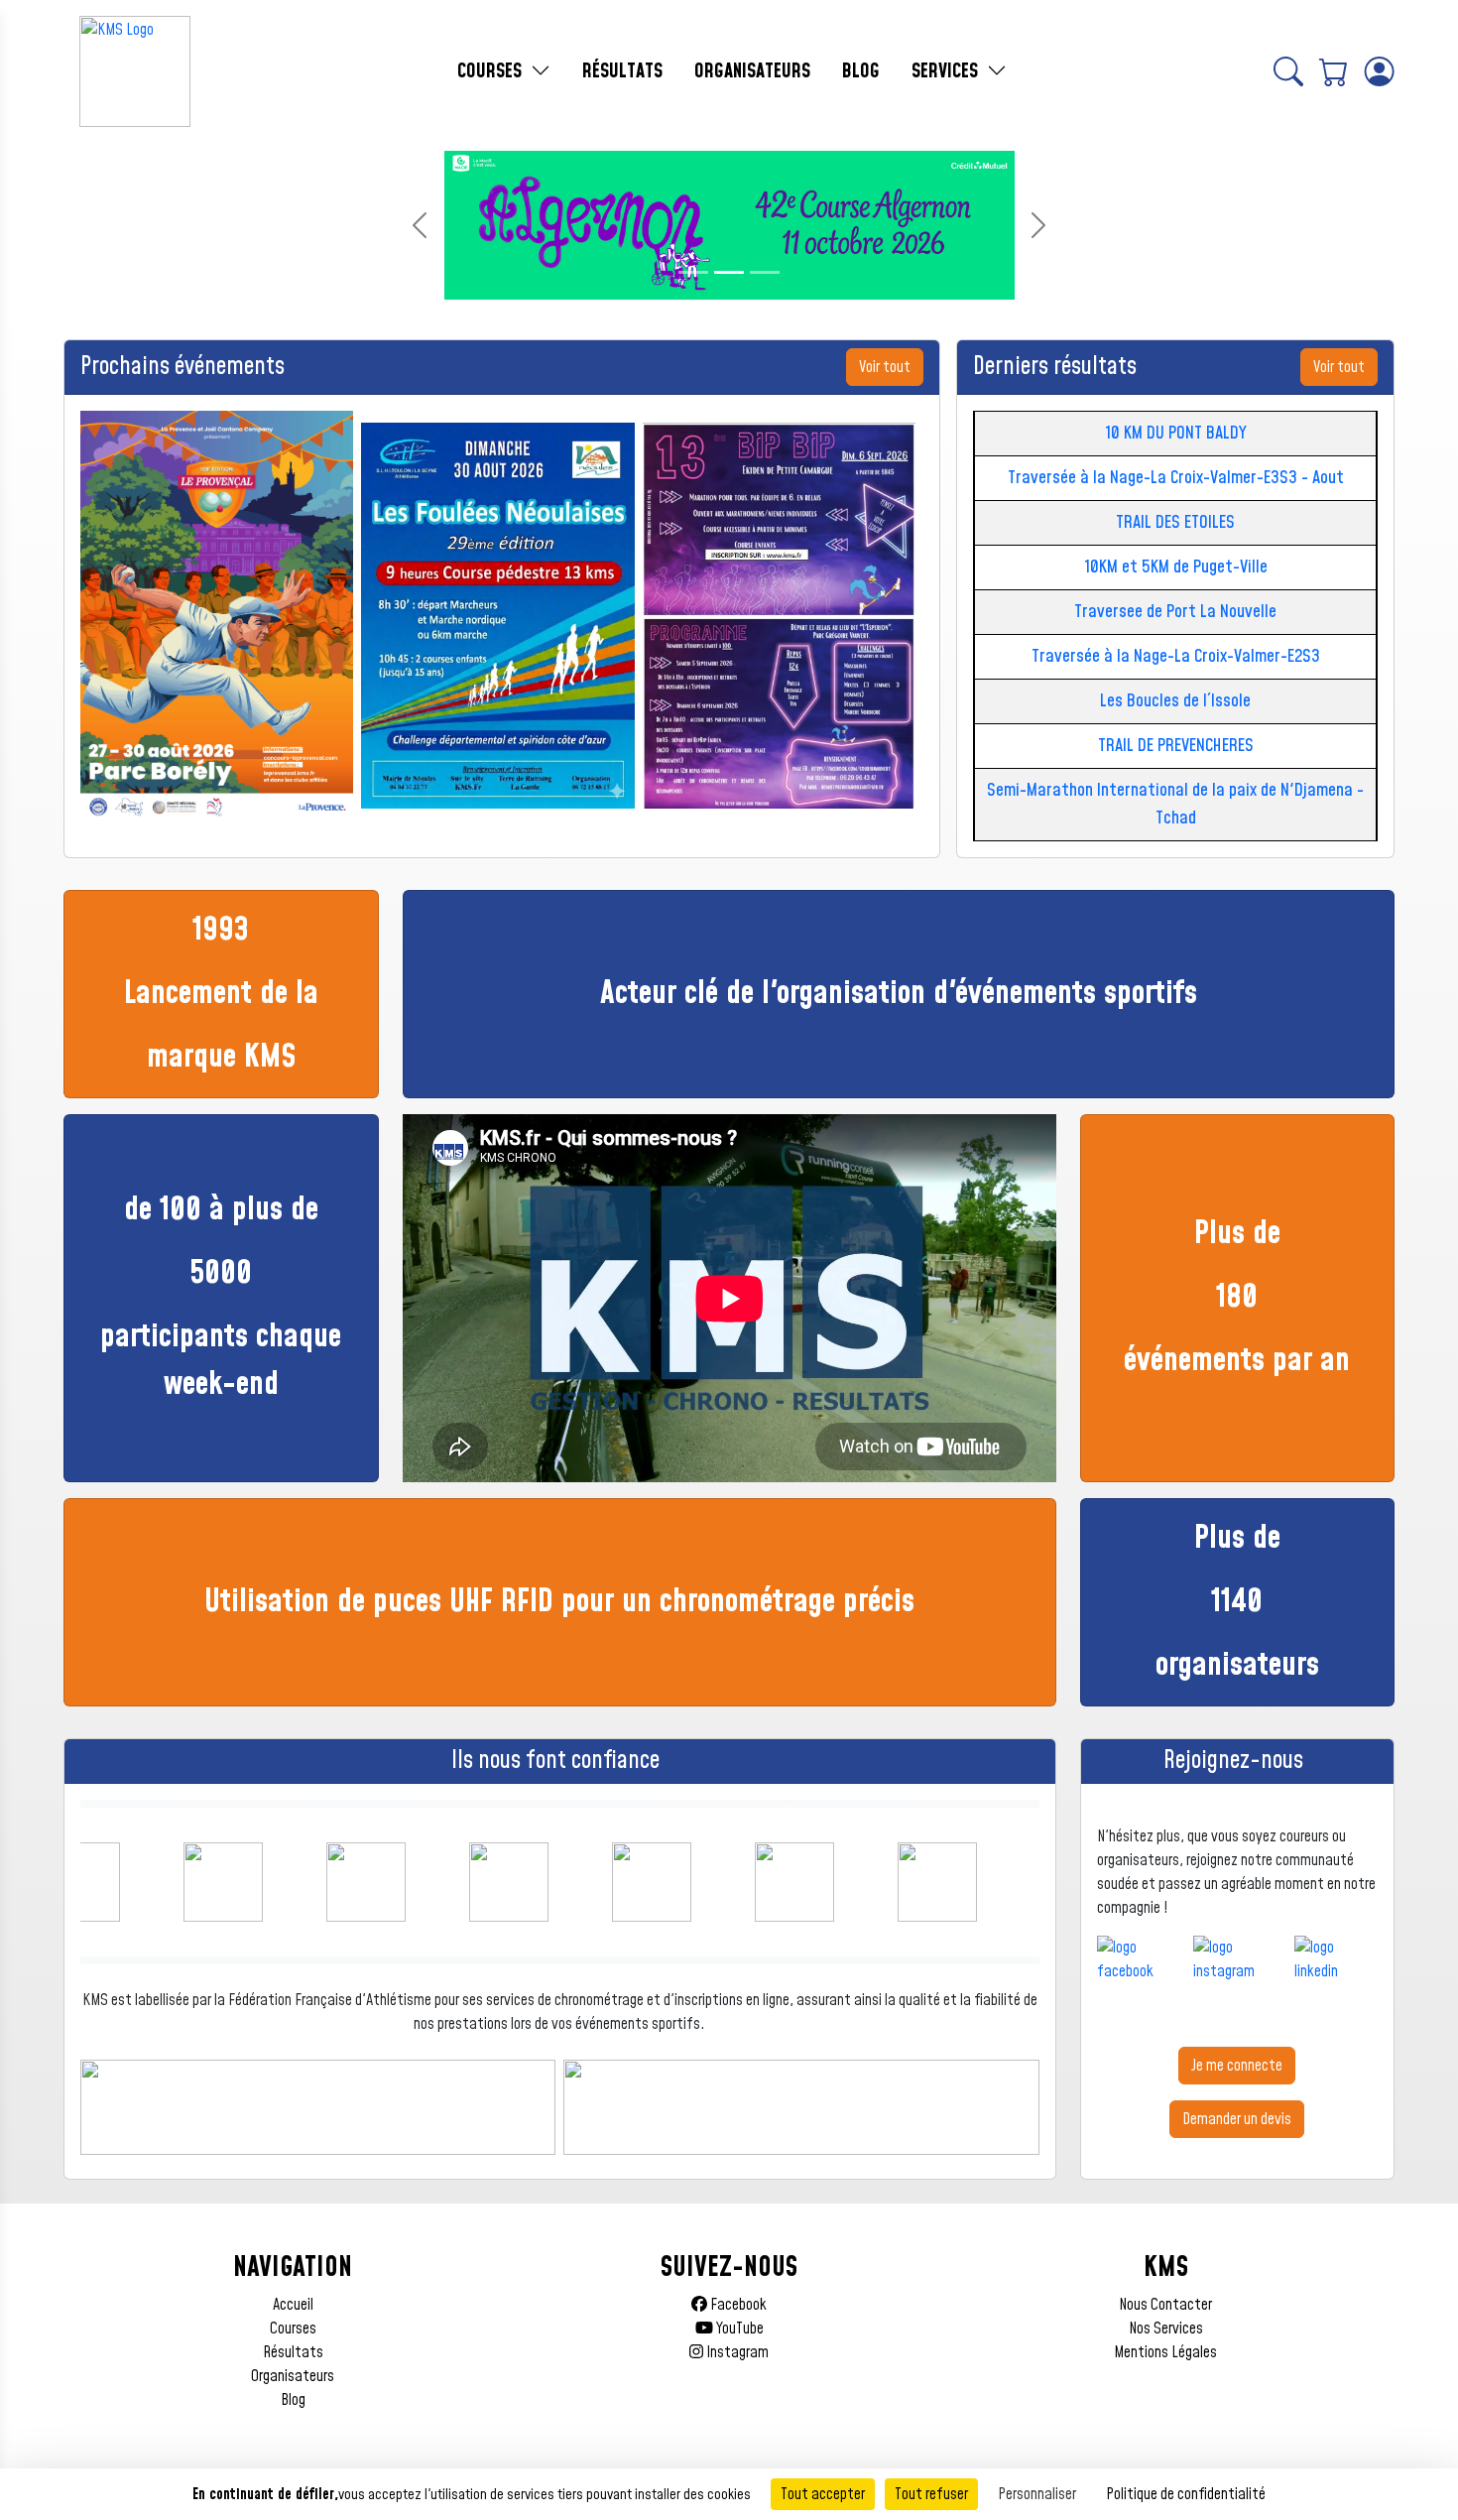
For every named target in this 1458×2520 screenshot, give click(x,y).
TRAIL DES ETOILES (1175, 522)
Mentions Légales (1165, 2352)
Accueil (293, 2305)
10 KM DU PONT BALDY (1176, 433)
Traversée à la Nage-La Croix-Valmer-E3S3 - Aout (1176, 478)
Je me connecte (1237, 2066)
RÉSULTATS (622, 71)
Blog (293, 2400)
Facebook (737, 2305)
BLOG (861, 71)
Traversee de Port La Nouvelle (1175, 612)
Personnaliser (1037, 2494)
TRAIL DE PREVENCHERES (1176, 746)
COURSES (492, 71)
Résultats (293, 2352)
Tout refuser (931, 2494)
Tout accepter (823, 2494)
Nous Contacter (1165, 2305)
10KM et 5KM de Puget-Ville (1176, 567)
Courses (293, 2329)
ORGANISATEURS (752, 71)
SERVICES (947, 71)
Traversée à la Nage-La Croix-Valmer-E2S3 (1176, 656)
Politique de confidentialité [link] (1186, 2494)
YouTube (738, 2329)
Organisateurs (293, 2376)
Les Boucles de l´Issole (1175, 701)
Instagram (736, 2352)
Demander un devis (1237, 2119)
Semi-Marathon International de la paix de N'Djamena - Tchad (1175, 804)
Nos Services (1166, 2329)
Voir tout (885, 367)
